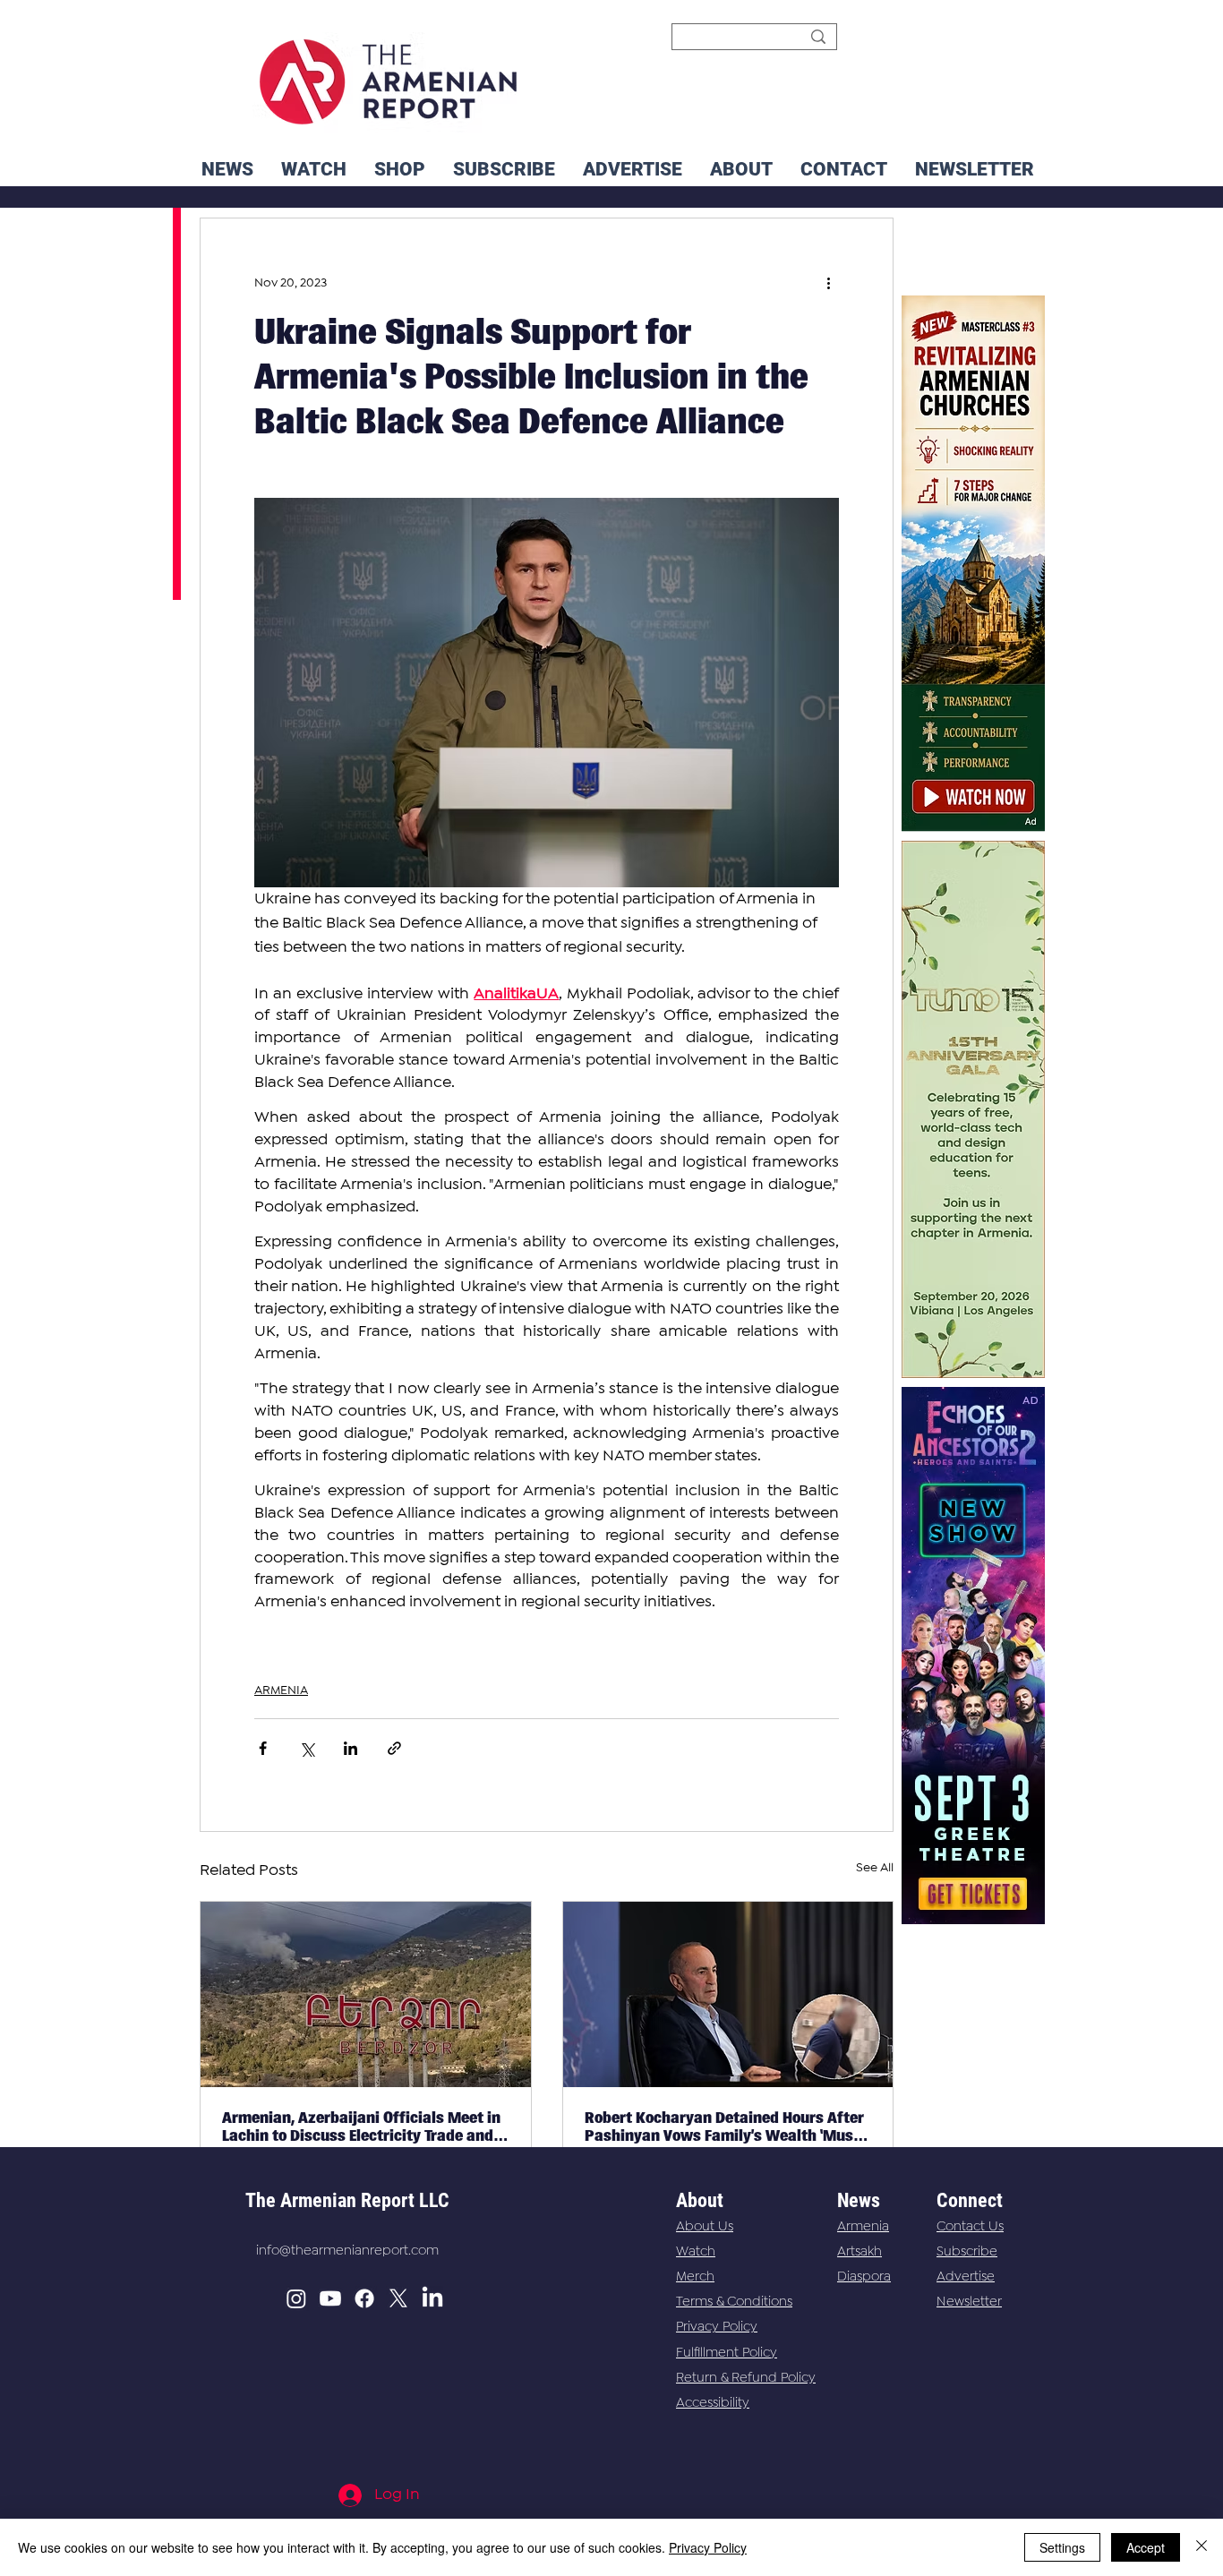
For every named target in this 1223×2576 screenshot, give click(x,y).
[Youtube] (330, 2298)
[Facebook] (364, 2298)
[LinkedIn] (432, 2298)
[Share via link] (394, 1748)
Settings (1062, 2547)
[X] (398, 2298)
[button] (974, 170)
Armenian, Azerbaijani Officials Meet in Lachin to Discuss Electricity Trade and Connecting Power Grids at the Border (361, 2127)
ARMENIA (281, 1690)
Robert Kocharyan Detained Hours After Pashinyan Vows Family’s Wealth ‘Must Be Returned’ (724, 2127)
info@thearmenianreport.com (347, 2251)
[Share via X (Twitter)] (307, 1748)
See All (875, 1868)
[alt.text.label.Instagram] (296, 2298)
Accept (1146, 2547)
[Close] (1202, 2547)
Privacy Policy (717, 2327)
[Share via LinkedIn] (351, 1748)
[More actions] (828, 283)
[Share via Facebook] (263, 1748)
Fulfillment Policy (727, 2353)
